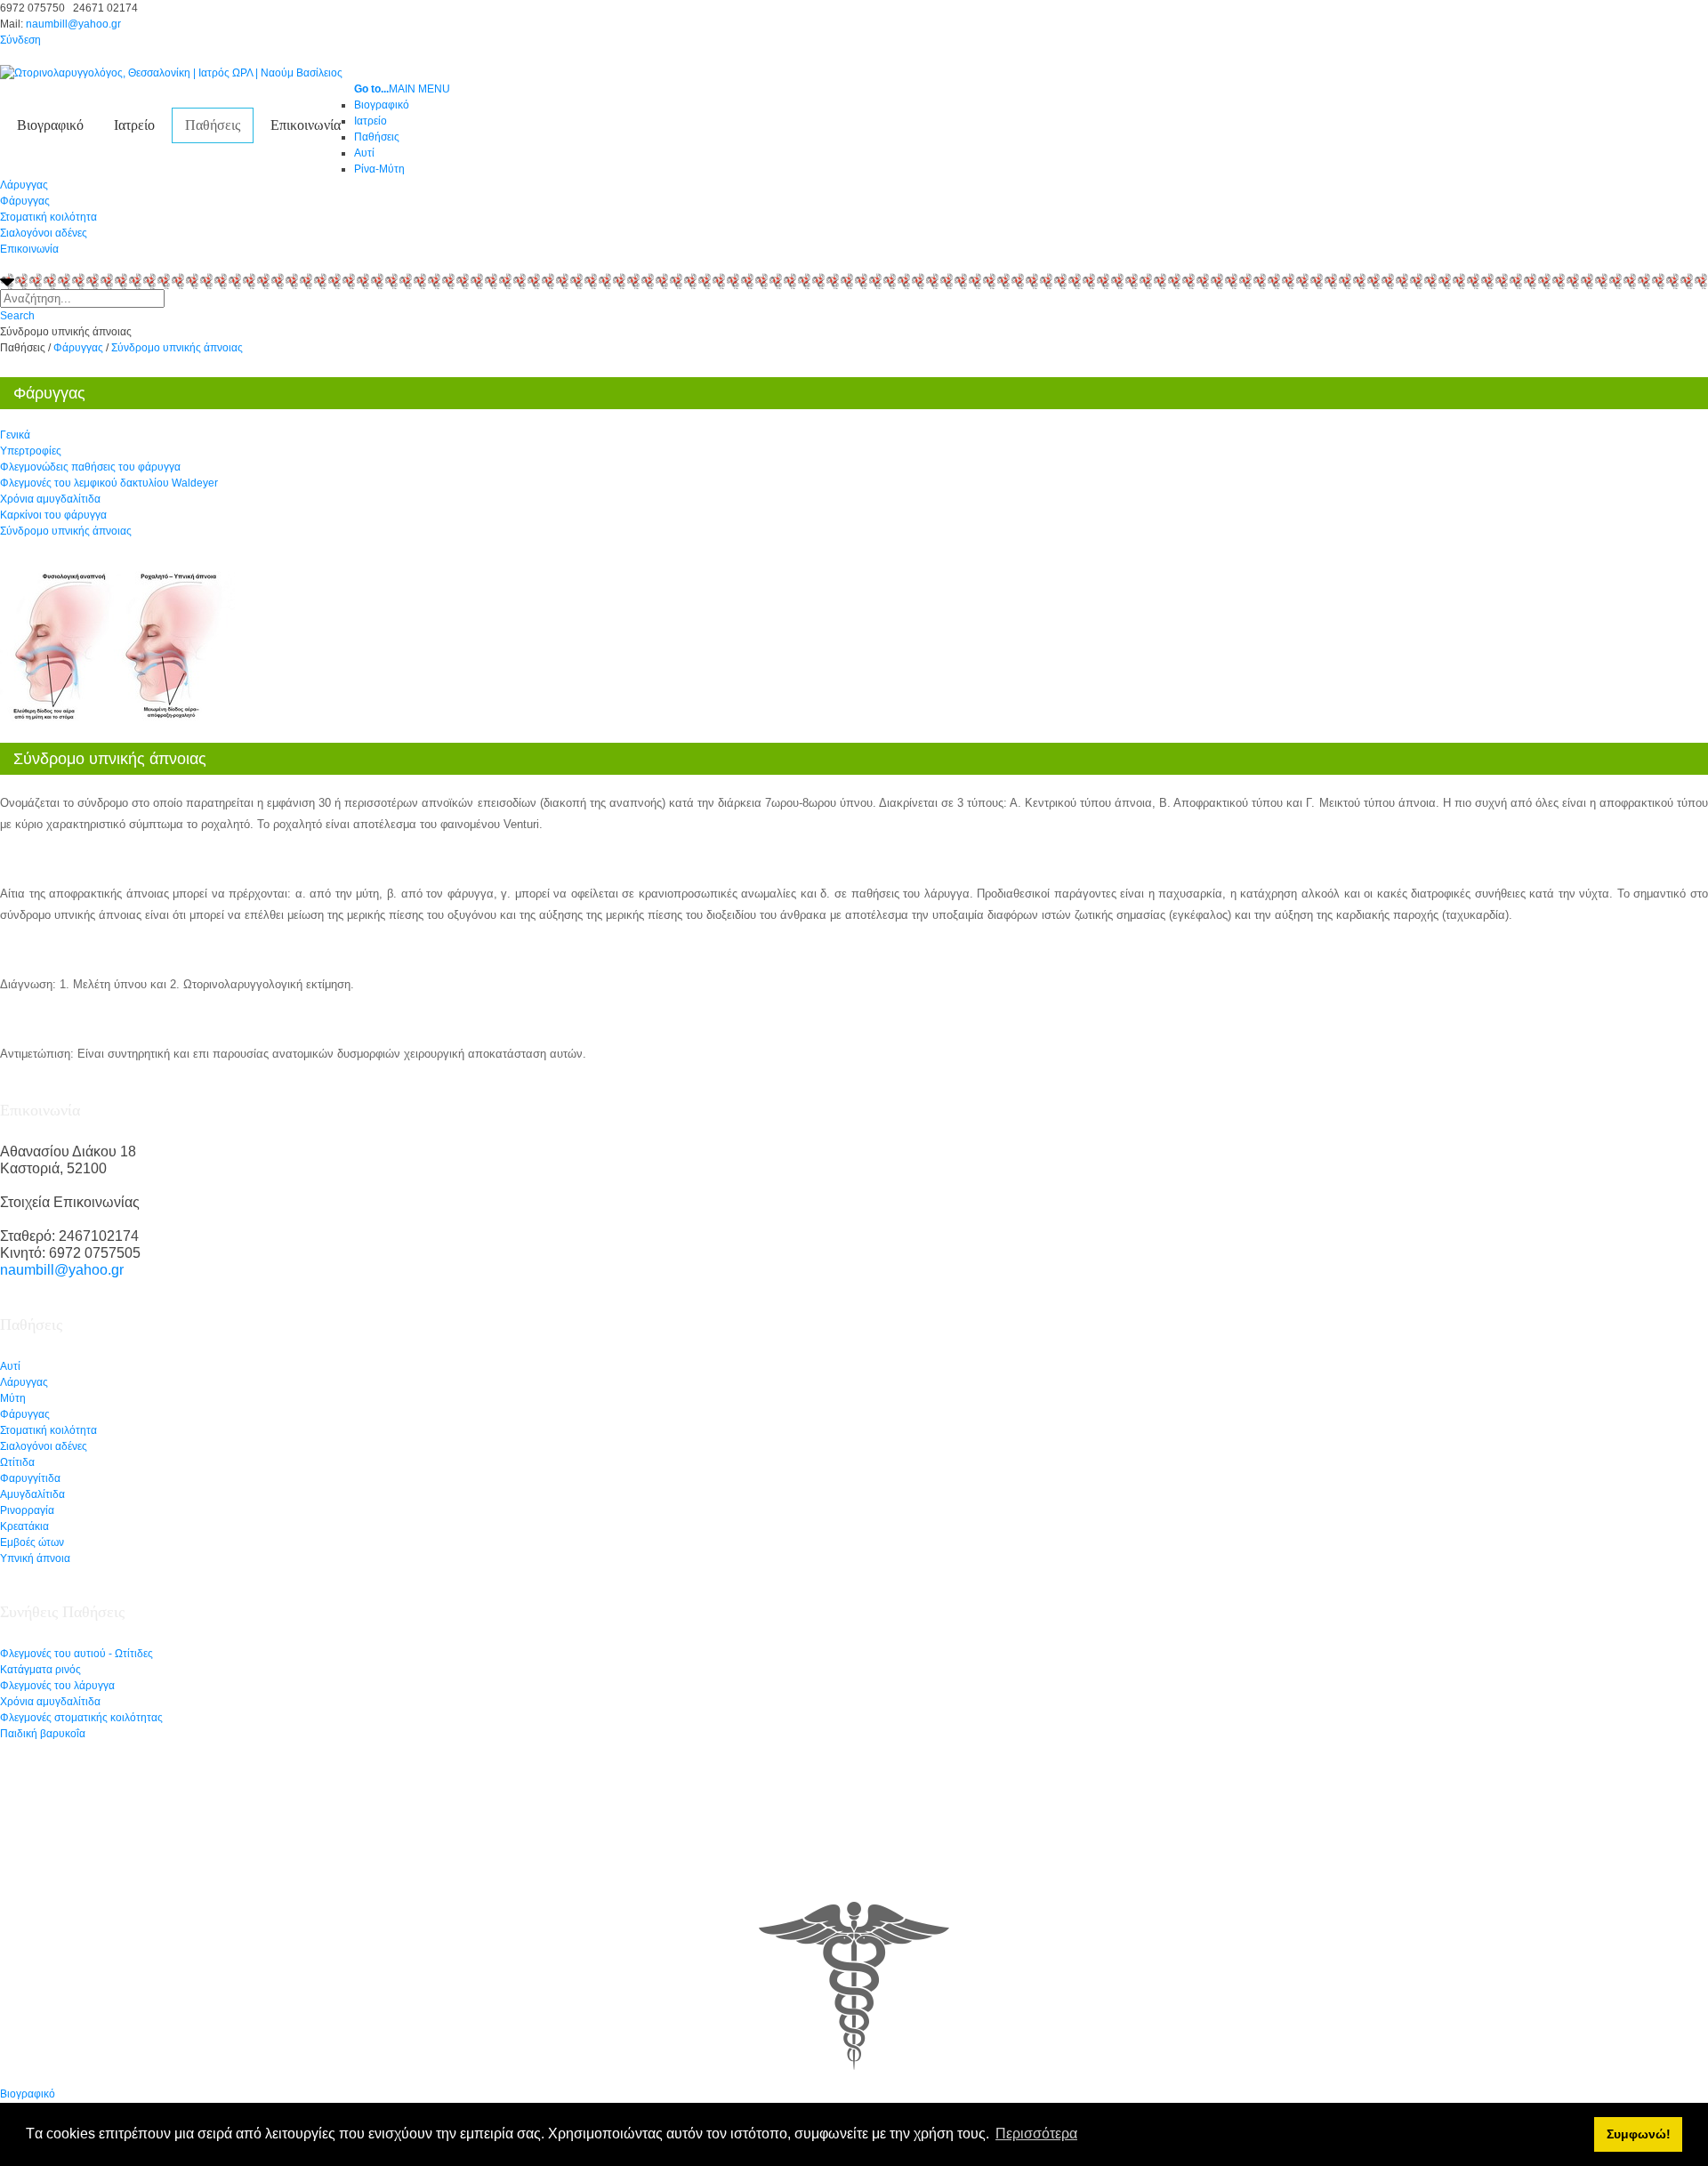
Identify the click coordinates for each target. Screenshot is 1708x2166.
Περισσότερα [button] (1036, 2134)
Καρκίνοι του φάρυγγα (53, 515)
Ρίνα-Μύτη (379, 169)
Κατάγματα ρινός (40, 1670)
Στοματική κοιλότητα (48, 217)
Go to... (371, 89)
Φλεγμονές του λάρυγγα (57, 1686)
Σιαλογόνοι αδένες (44, 233)
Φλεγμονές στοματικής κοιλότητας (81, 1718)
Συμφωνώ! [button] (1639, 2134)
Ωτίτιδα (17, 1462)
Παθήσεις (213, 125)
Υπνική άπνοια (35, 1558)
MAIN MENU (419, 89)
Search (17, 316)
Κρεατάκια (24, 1526)
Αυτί (10, 1366)
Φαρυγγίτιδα (30, 1478)
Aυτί (364, 153)
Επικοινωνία (306, 125)
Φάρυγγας (25, 201)
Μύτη (13, 1398)
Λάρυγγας (24, 185)
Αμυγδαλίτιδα (32, 1494)
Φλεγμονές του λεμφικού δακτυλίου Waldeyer (109, 483)
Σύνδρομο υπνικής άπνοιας (66, 531)
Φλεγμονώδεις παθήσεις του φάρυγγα (90, 467)
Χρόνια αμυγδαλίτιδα (50, 499)
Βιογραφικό (50, 125)
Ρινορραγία (27, 1510)
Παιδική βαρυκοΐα (43, 1734)
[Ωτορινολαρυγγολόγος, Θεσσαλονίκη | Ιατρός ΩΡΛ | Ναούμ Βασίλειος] (171, 72)
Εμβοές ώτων (32, 1542)
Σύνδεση (20, 40)
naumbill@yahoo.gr (73, 24)
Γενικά (15, 435)
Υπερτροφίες (31, 451)
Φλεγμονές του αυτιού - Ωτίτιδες (77, 1654)
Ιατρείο (134, 125)
